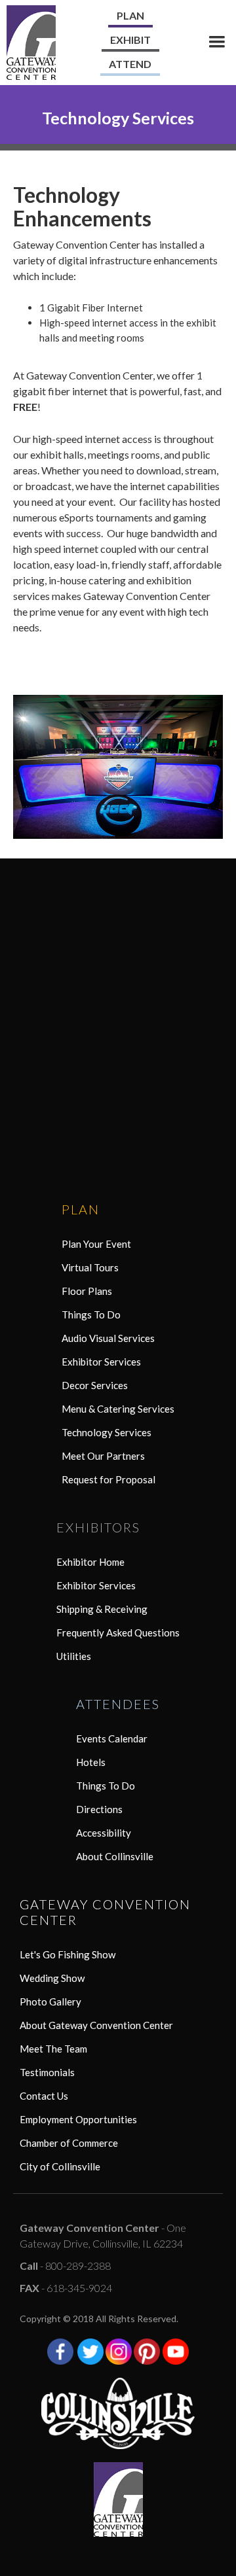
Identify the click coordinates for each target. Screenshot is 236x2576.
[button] (217, 42)
